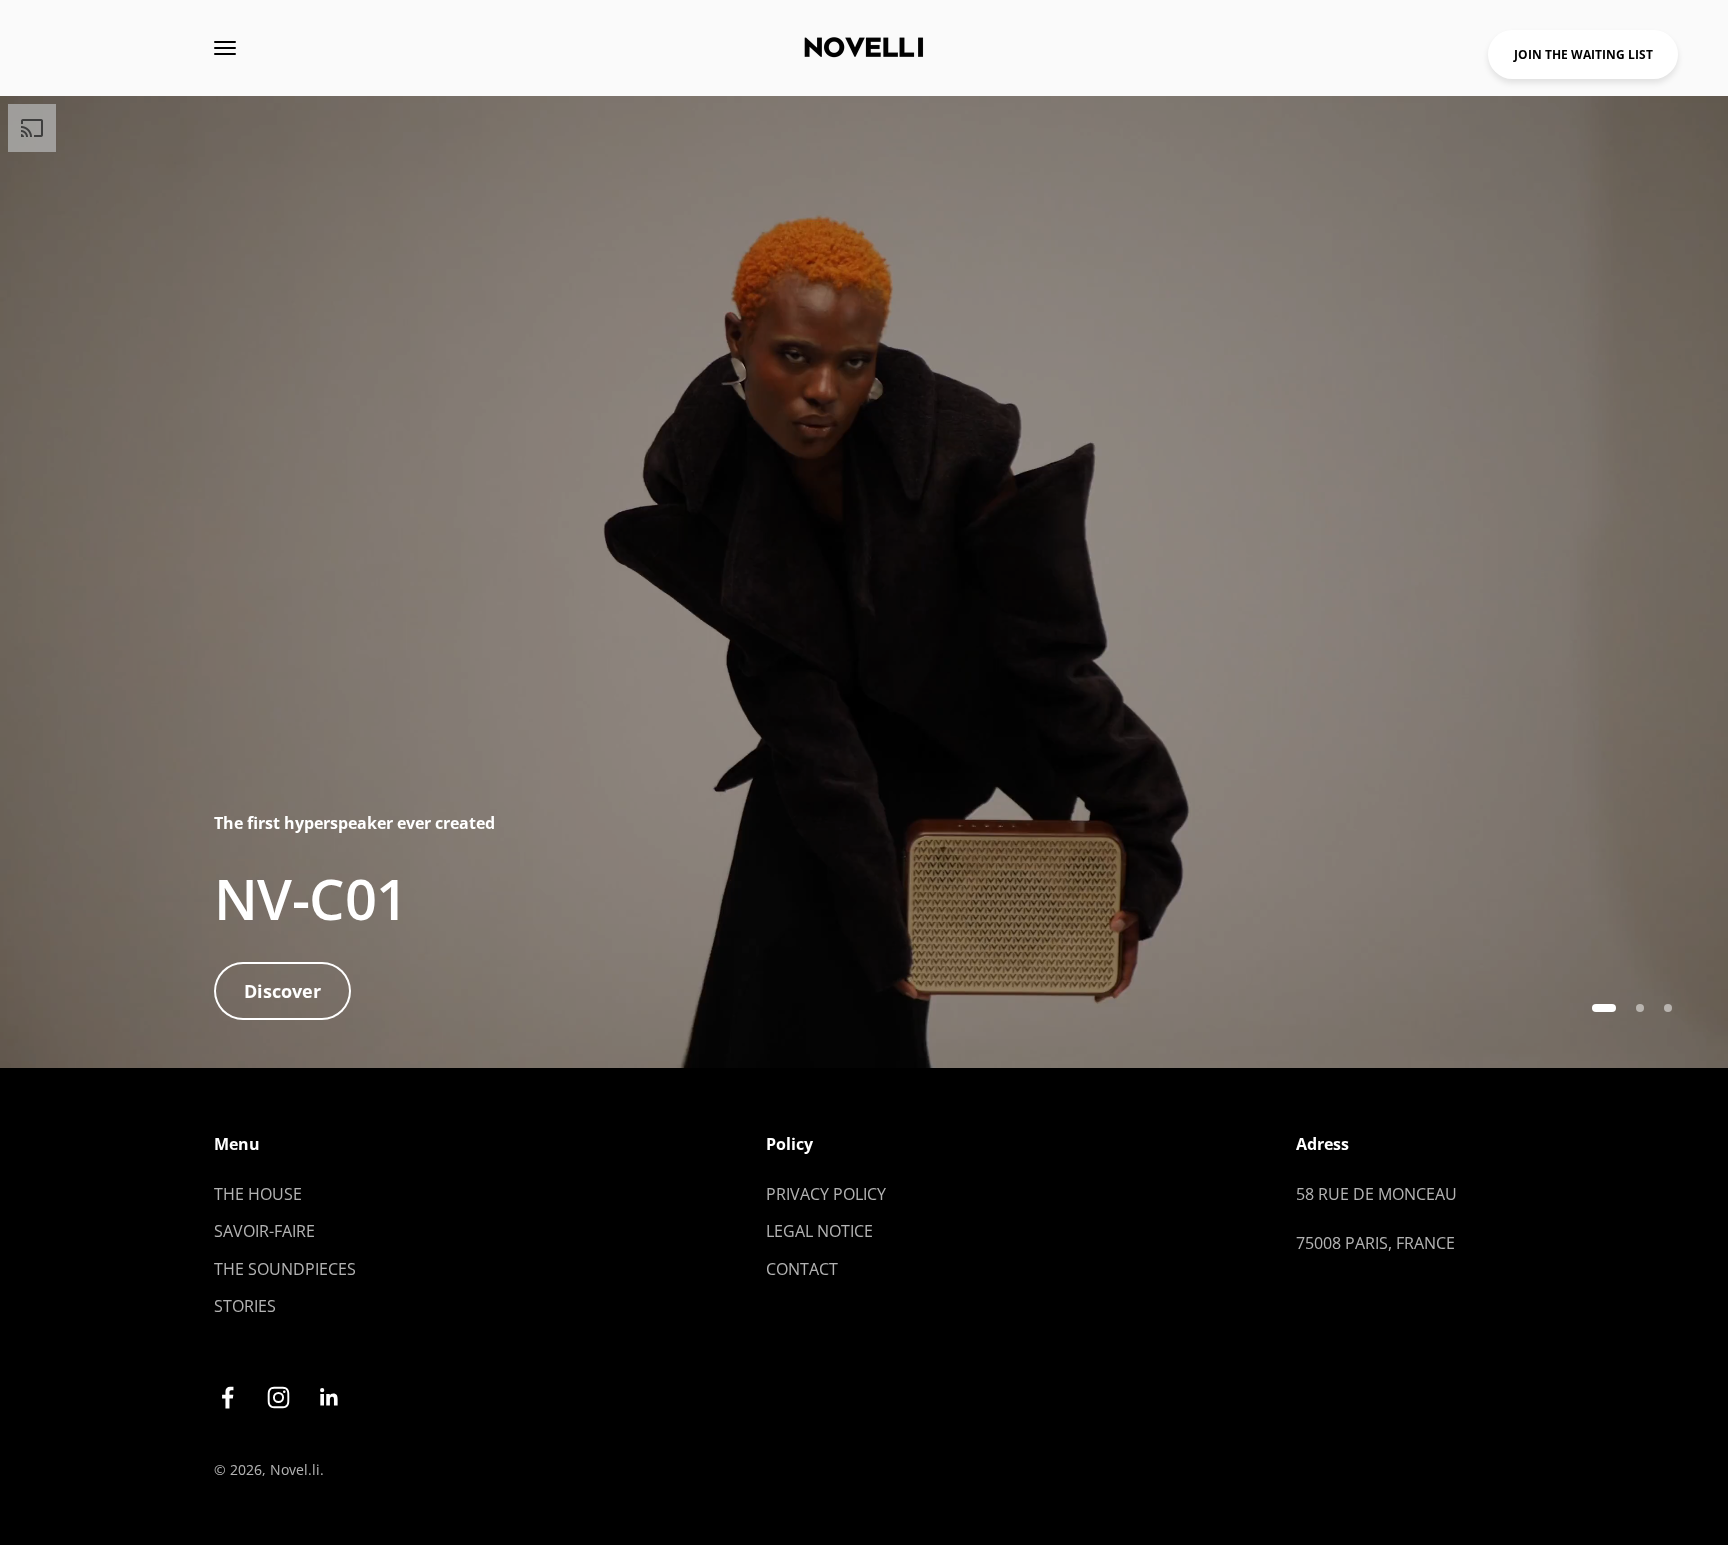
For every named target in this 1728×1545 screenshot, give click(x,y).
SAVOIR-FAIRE (264, 1231)
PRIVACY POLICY (826, 1194)
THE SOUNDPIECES (285, 1269)
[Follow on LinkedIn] (329, 1397)
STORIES (245, 1306)
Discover (282, 991)
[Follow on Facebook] (227, 1397)
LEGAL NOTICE (819, 1231)
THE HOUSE (258, 1194)
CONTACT (802, 1269)
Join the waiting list (1583, 54)
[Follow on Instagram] (278, 1397)
